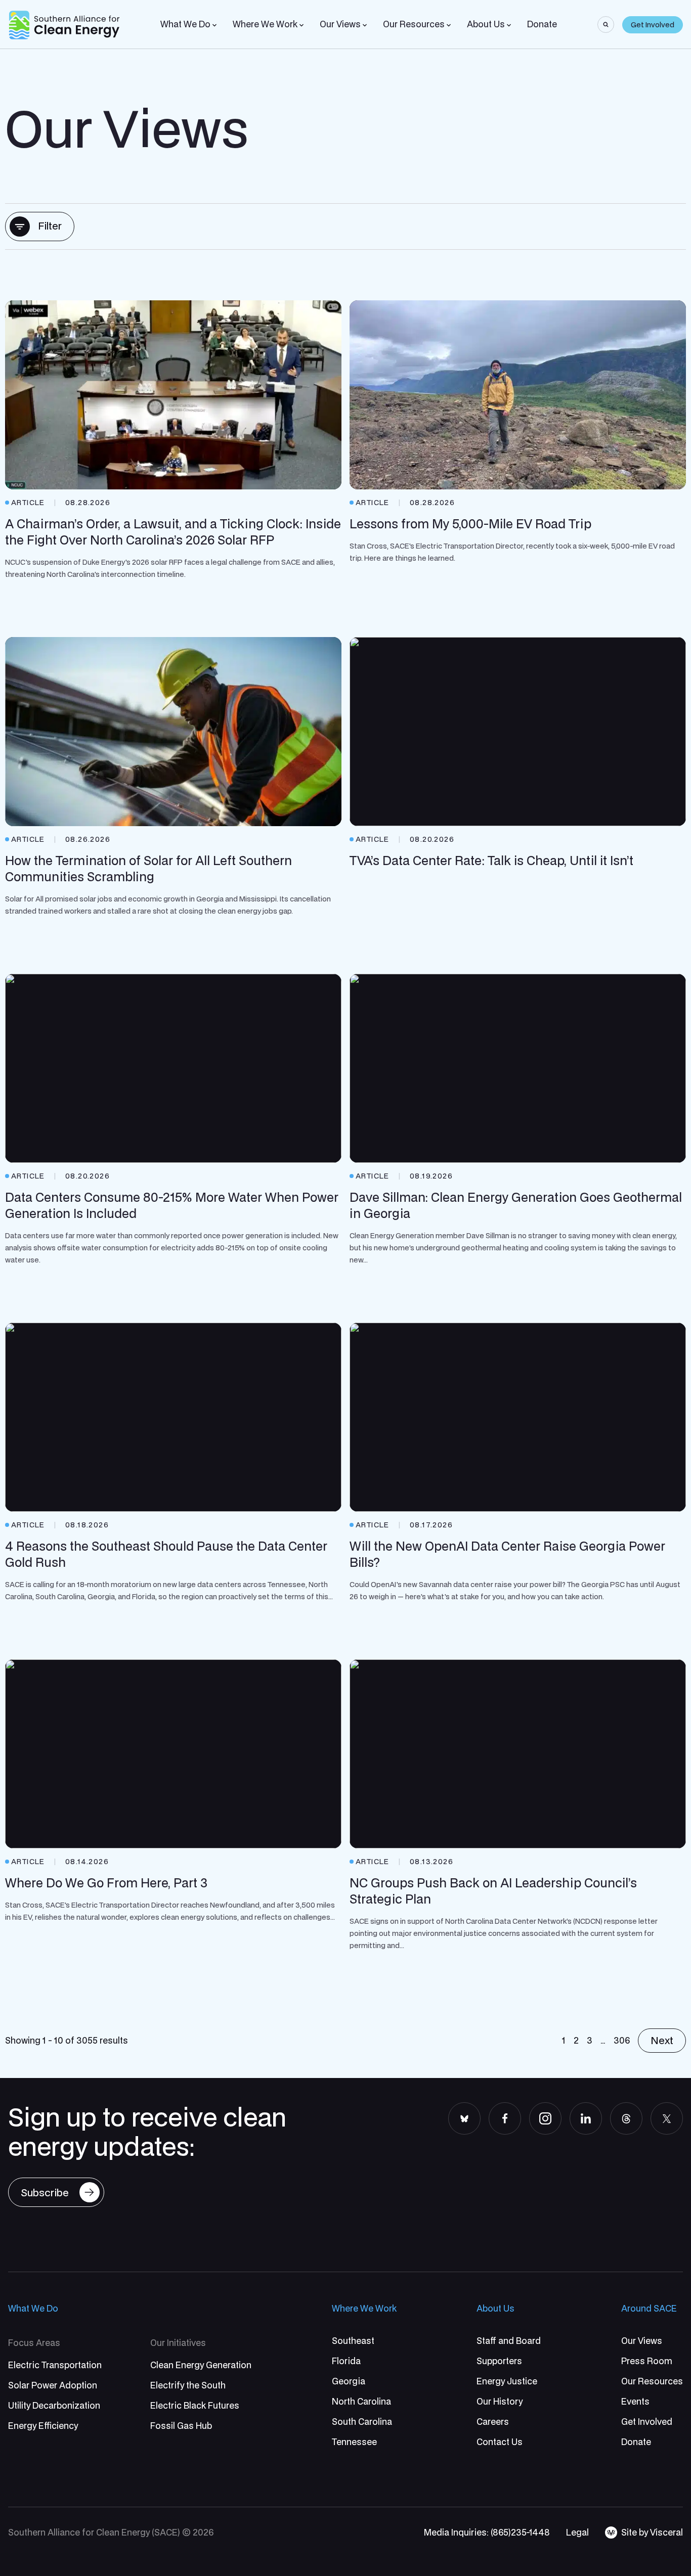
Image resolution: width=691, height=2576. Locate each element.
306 (622, 2040)
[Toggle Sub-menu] (214, 25)
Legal (577, 2532)
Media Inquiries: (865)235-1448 (487, 2532)
